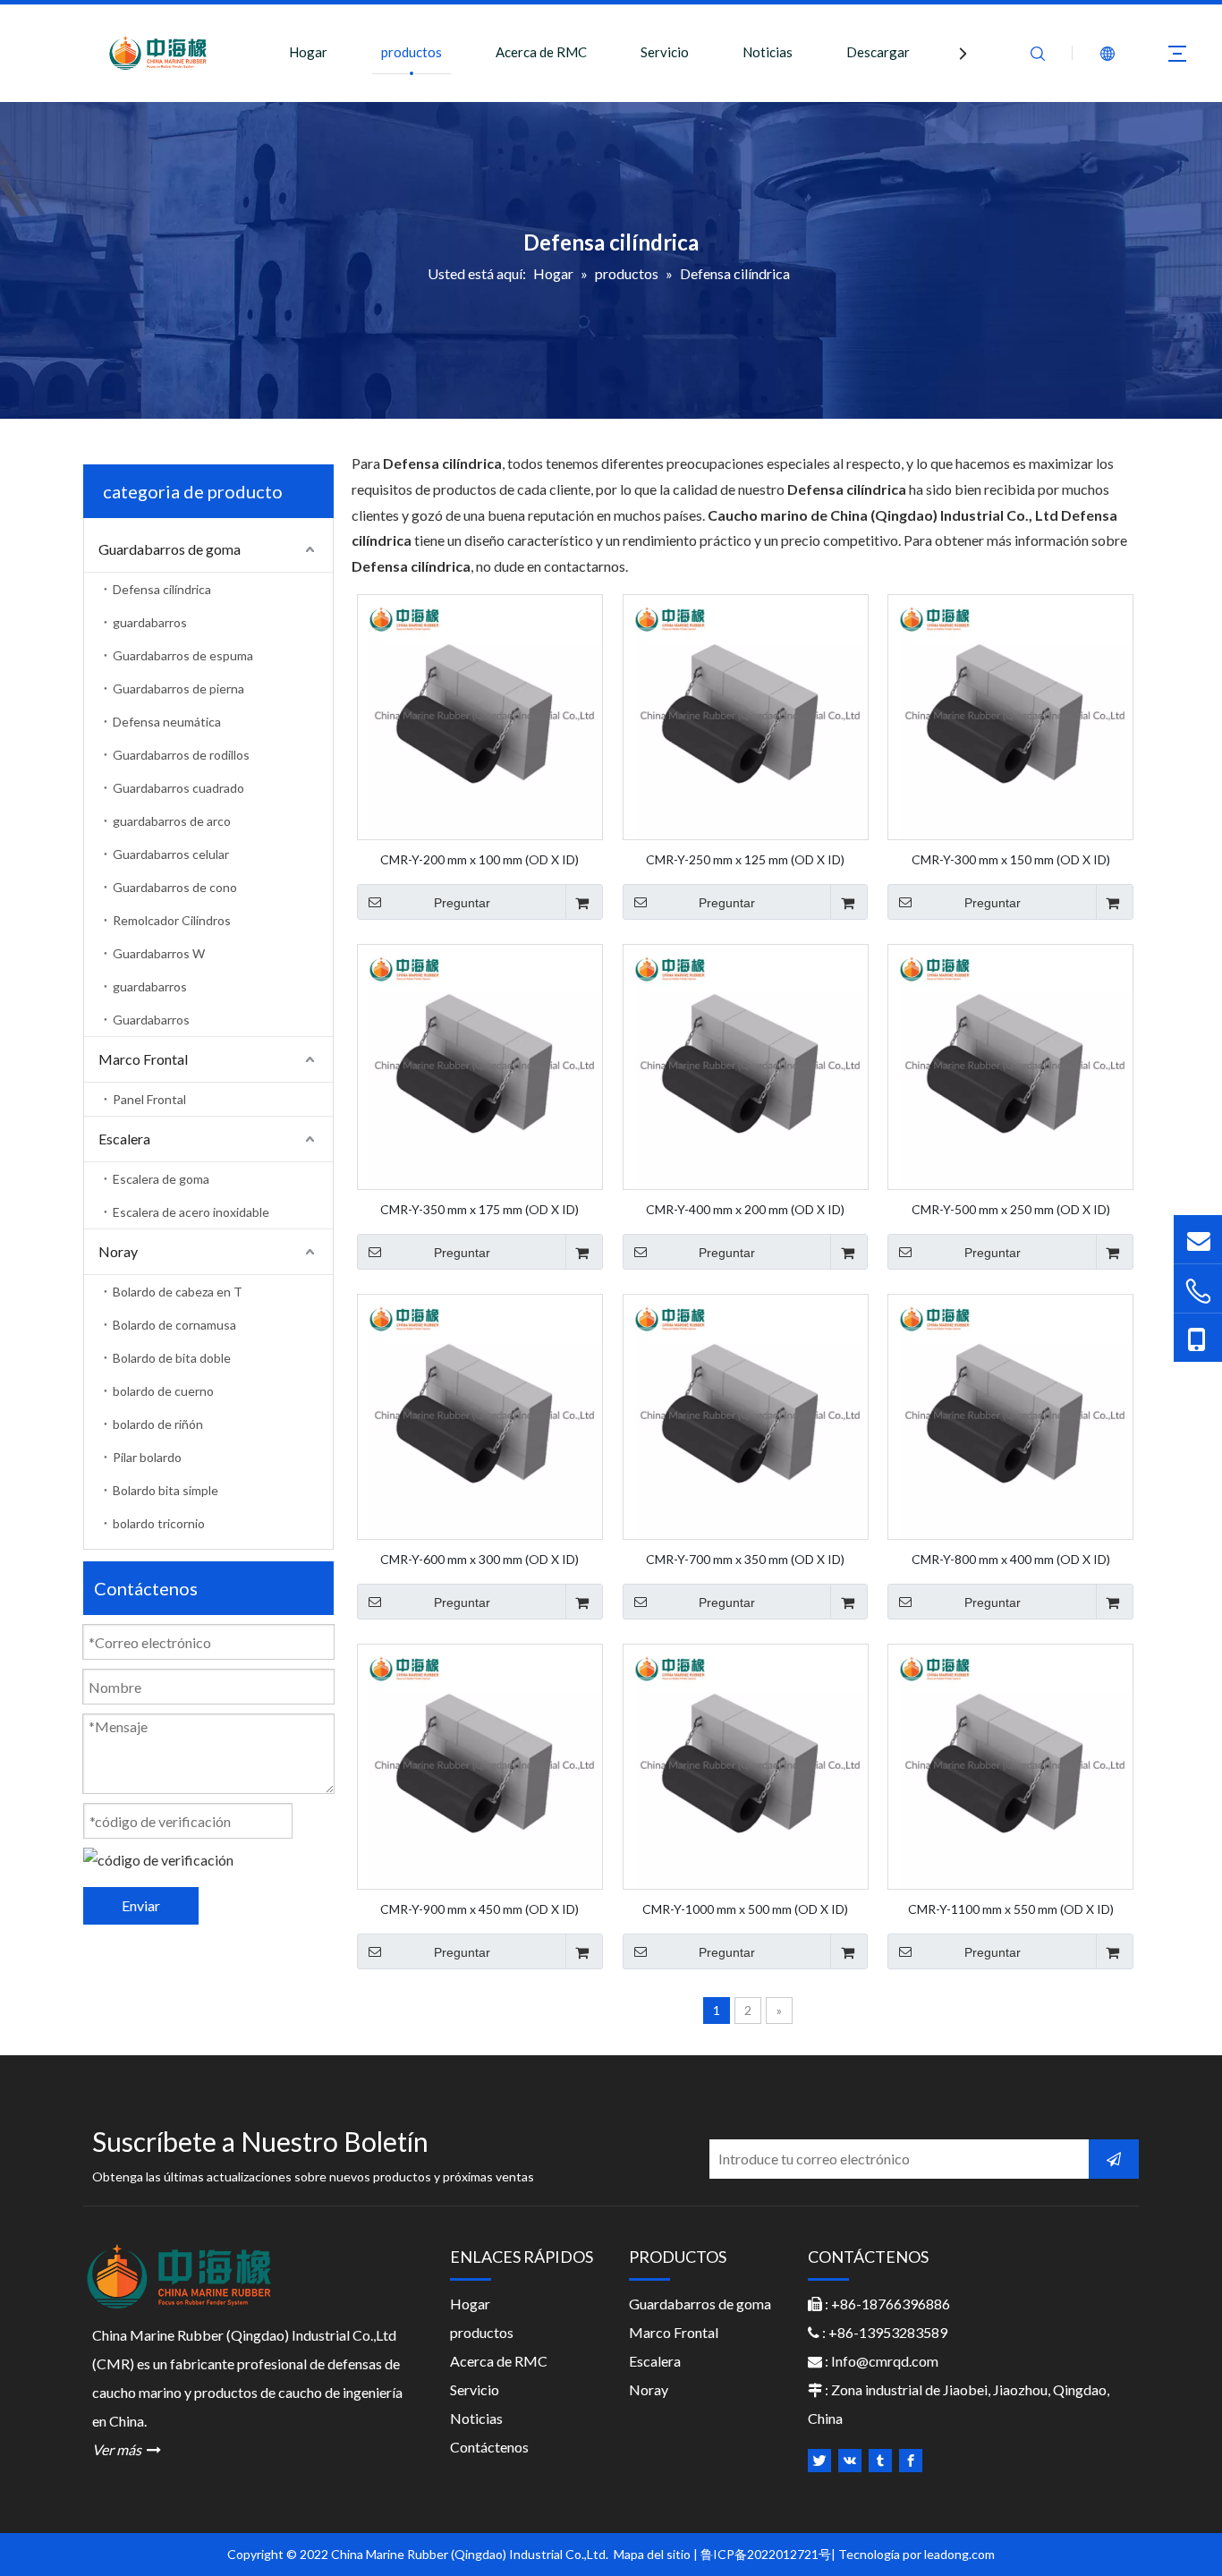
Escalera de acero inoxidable (191, 1212)
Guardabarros (151, 1020)
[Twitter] (819, 2461)
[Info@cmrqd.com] (1198, 1239)
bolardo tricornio (159, 1523)
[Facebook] (911, 2461)
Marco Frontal (143, 1059)
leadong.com (959, 2554)
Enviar (141, 1905)
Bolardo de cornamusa (174, 1325)
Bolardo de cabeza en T (178, 1292)
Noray (118, 1251)
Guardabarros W (159, 953)
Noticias (768, 52)
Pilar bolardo (147, 1457)
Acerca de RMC (541, 52)
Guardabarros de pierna (178, 689)
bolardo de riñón (158, 1424)
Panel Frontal (149, 1099)
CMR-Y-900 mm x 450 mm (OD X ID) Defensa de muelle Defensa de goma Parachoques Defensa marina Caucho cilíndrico (480, 1909)
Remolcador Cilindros (172, 920)
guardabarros (150, 622)
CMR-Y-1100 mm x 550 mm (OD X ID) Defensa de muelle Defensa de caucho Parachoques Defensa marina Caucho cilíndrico (1010, 1909)
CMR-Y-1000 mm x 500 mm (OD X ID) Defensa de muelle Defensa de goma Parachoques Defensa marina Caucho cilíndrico (745, 1909)
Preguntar (462, 903)
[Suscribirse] (1114, 2159)
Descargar (878, 52)
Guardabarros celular (171, 854)
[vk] (850, 2461)
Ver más (127, 2449)
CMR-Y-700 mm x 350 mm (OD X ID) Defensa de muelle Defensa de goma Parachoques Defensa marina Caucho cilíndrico (745, 1559)
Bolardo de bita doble (172, 1358)
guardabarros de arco (172, 821)
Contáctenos (489, 2447)
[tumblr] (880, 2461)
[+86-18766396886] (1198, 1291)
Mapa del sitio (653, 2554)
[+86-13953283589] (1198, 1338)
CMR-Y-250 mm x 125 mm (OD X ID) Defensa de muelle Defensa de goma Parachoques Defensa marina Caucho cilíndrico (745, 859)
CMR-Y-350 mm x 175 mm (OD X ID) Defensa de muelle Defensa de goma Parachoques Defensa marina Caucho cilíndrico (480, 1209)
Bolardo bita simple (165, 1490)
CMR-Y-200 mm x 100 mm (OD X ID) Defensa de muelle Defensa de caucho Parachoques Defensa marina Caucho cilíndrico (480, 859)
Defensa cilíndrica (162, 589)
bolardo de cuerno (163, 1391)
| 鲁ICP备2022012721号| (764, 2554)
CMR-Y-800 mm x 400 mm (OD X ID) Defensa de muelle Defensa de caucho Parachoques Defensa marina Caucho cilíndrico (1010, 1559)
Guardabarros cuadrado (178, 788)
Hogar (308, 52)
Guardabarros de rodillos (181, 755)
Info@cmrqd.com (885, 2361)
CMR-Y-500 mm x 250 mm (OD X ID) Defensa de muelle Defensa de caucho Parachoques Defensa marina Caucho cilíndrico (1010, 1209)
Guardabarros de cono (175, 887)
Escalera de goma (161, 1179)
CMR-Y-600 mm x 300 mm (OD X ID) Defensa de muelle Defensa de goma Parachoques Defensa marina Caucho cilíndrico (480, 1559)
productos (412, 52)
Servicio (665, 52)
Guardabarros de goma (170, 549)
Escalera (124, 1139)
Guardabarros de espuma (183, 655)
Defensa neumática (167, 722)
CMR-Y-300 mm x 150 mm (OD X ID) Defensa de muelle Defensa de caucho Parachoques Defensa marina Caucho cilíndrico (1010, 859)
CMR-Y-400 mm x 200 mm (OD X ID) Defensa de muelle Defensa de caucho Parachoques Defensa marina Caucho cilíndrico (745, 1209)
